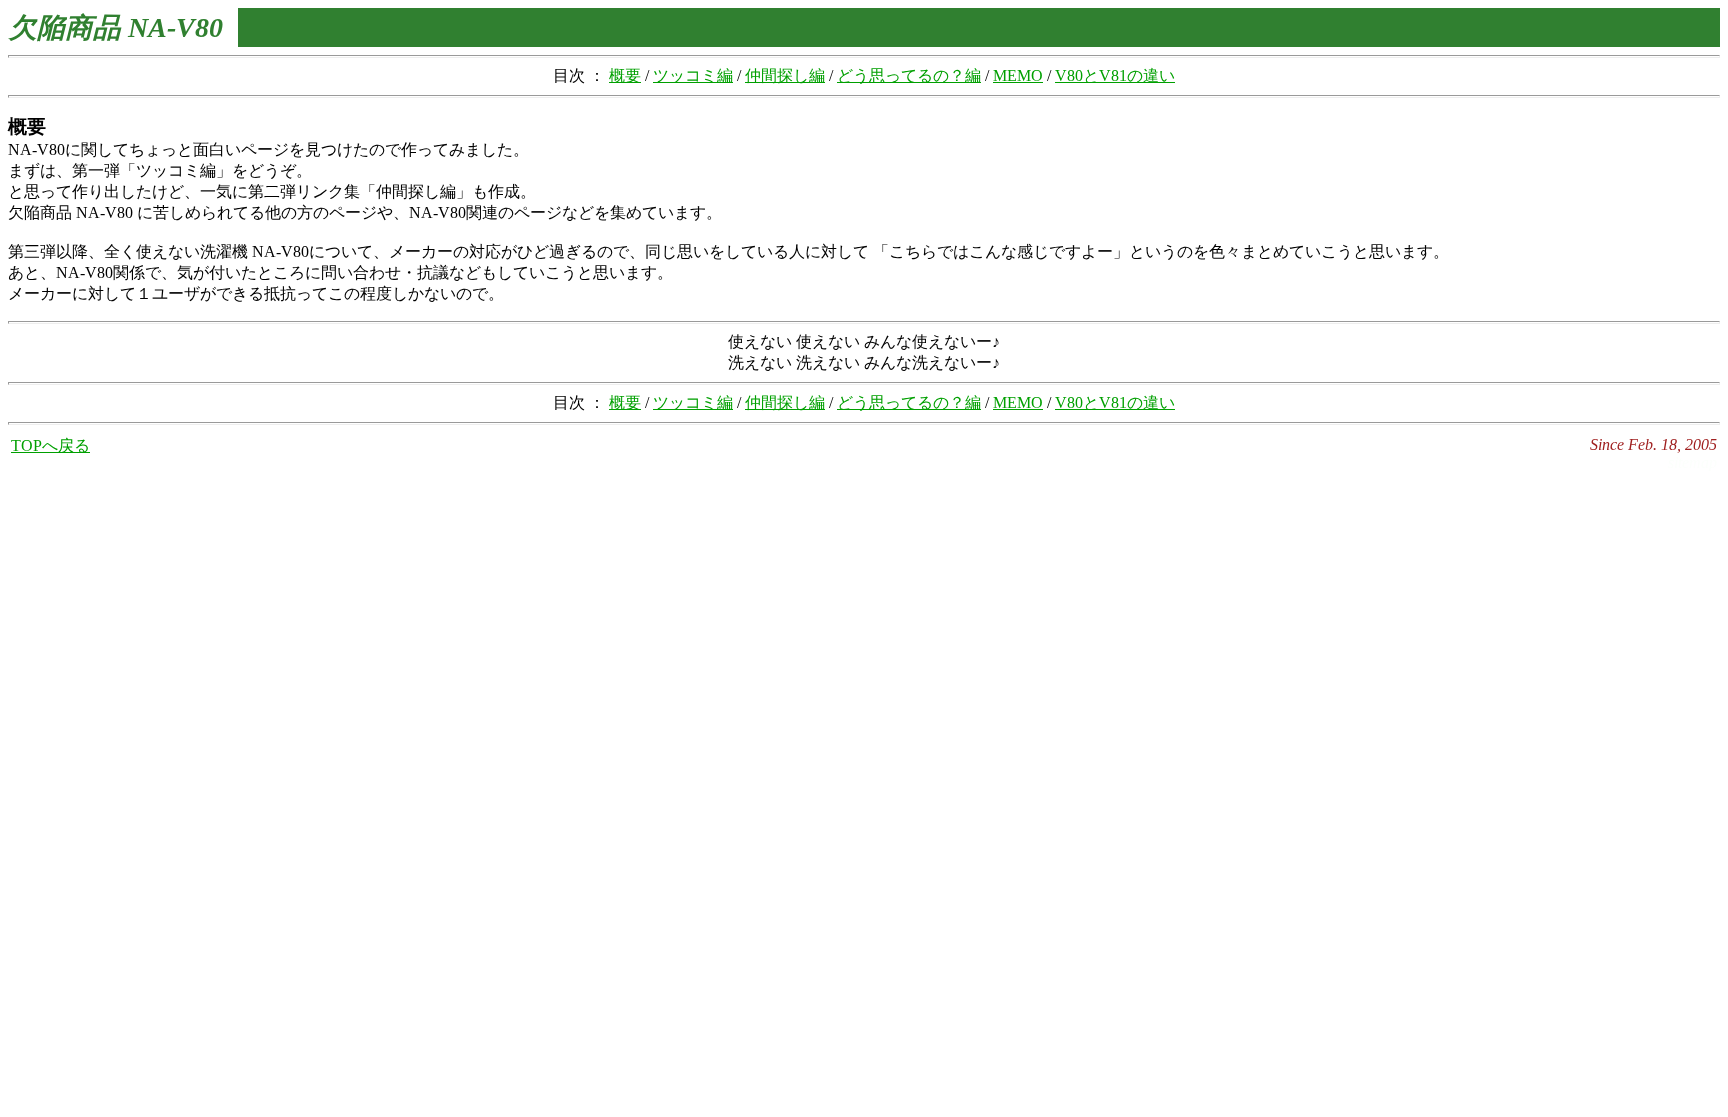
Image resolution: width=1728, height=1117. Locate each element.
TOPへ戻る (50, 445)
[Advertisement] (864, 505)
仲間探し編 (785, 75)
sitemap (1692, 462)
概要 (625, 75)
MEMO (1018, 75)
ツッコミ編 (693, 75)
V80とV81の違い (1115, 75)
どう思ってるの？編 (909, 75)
